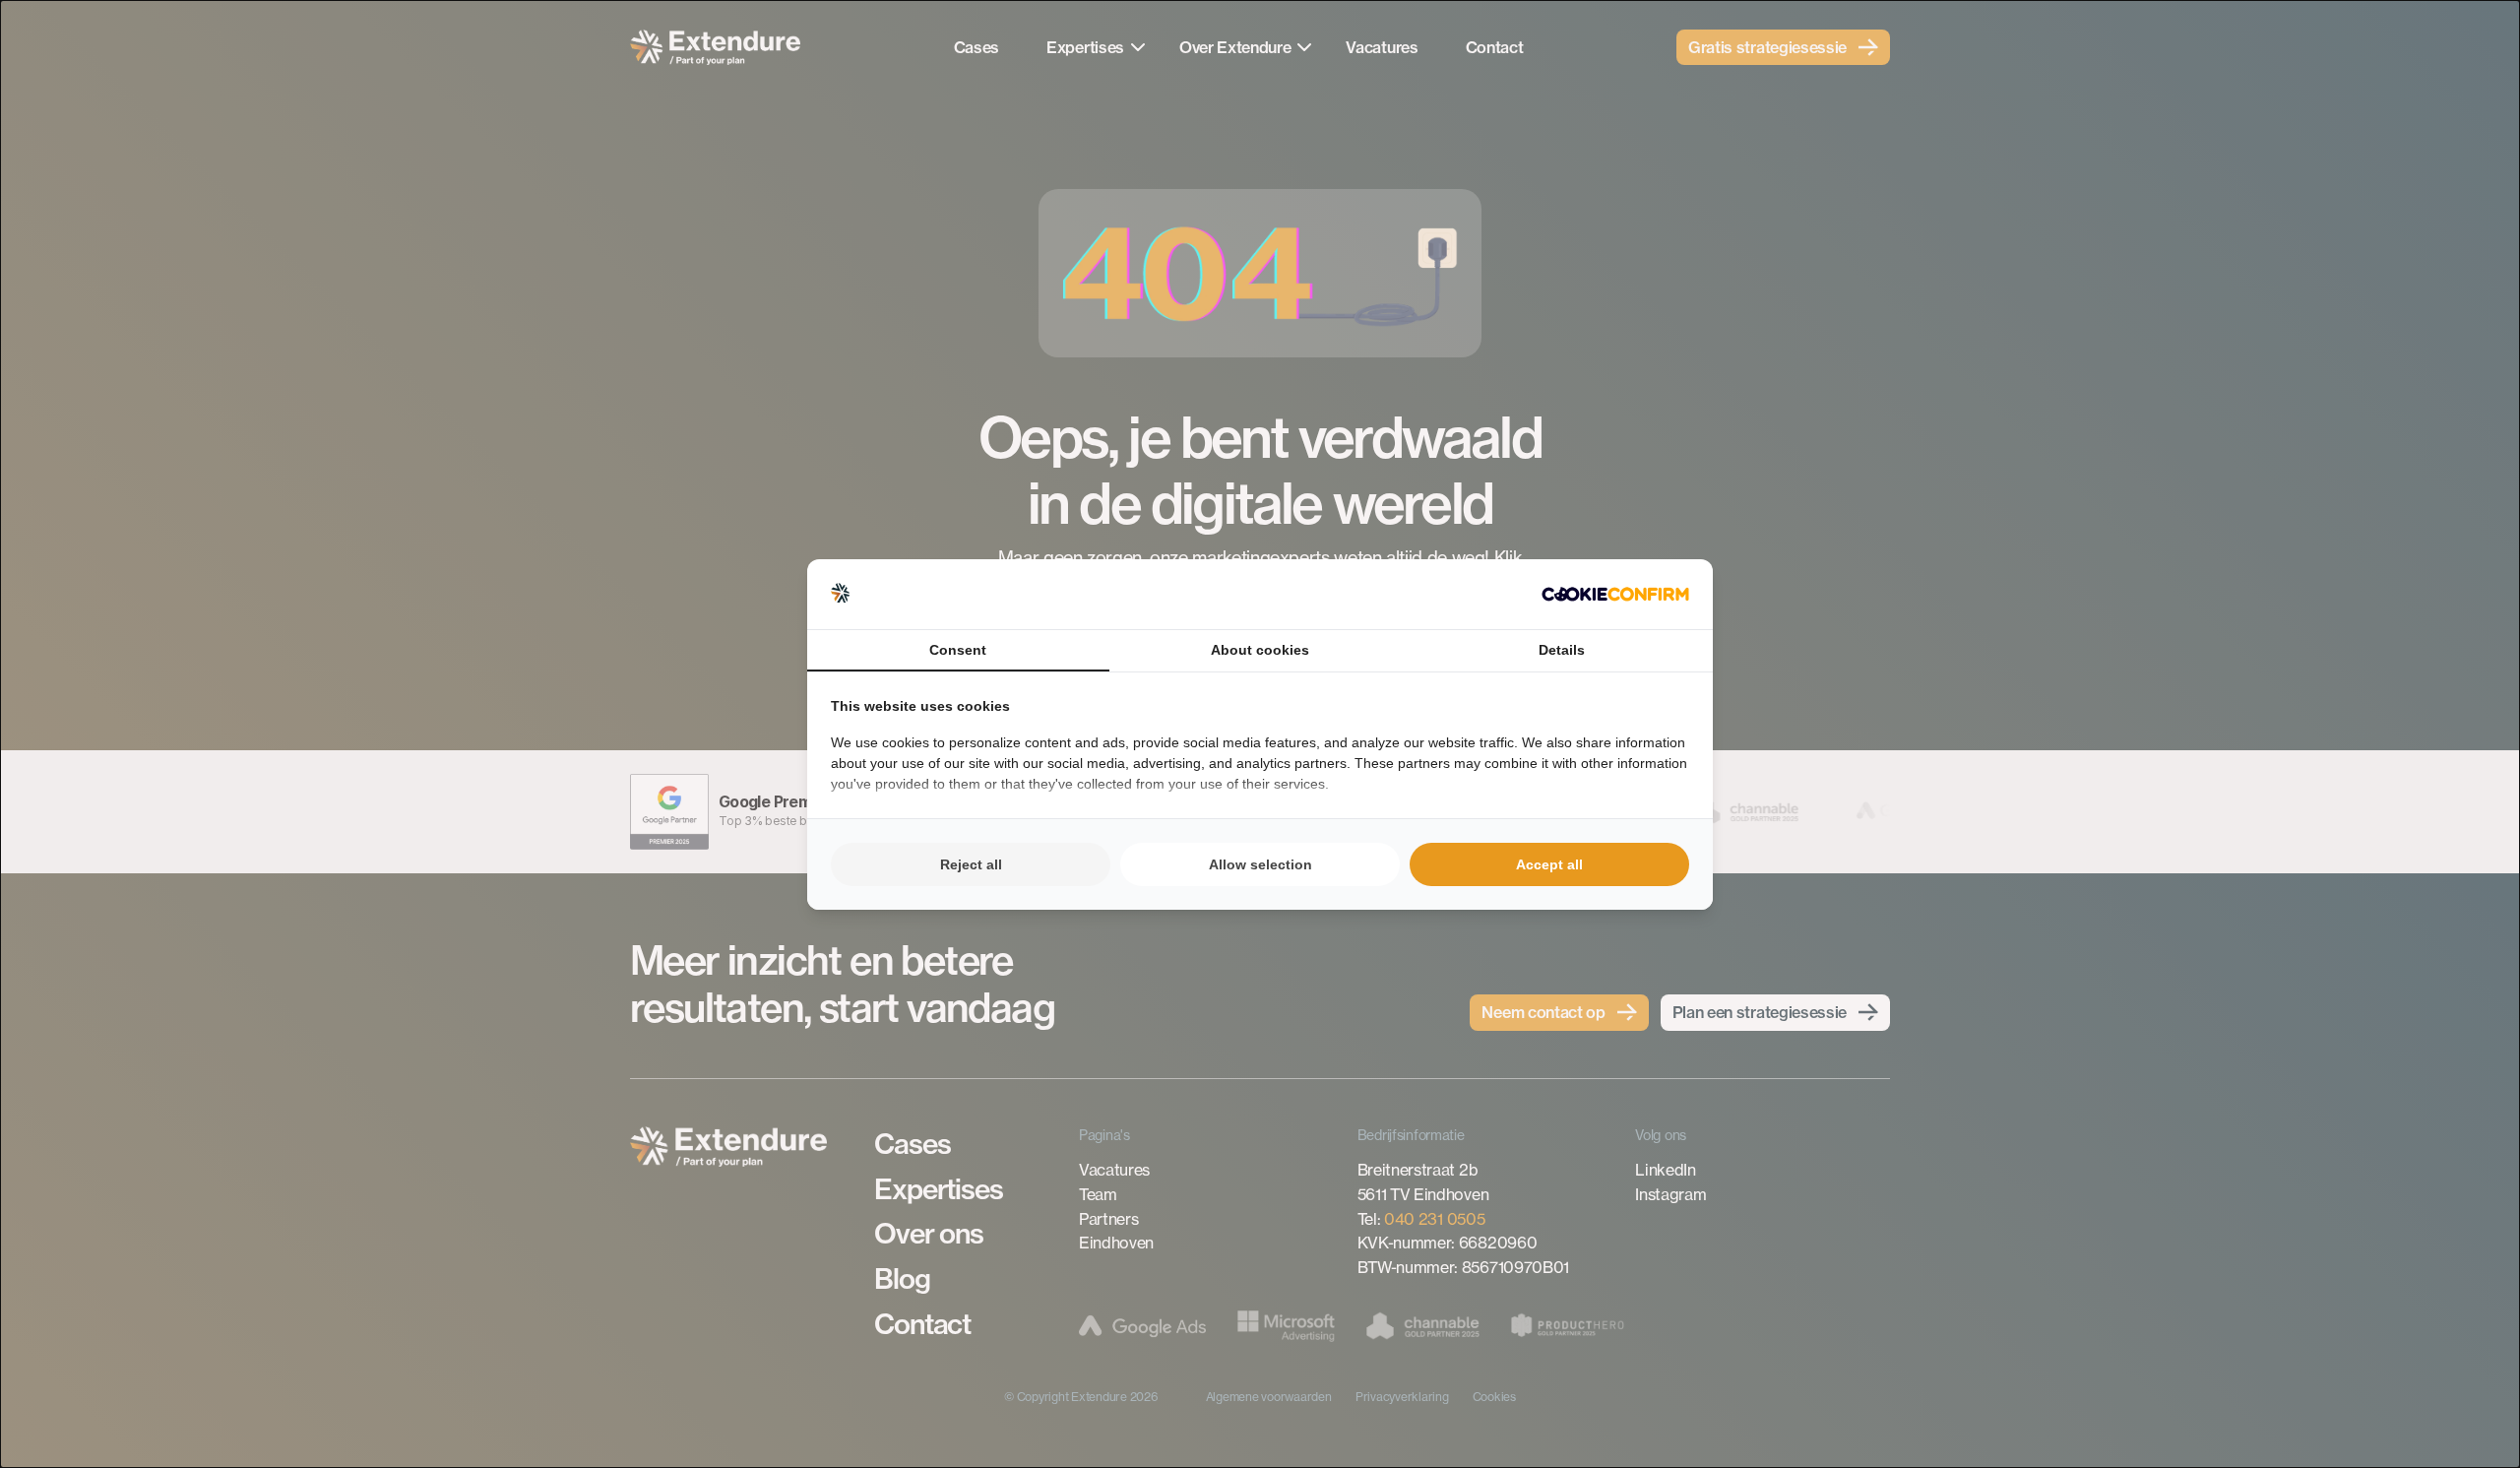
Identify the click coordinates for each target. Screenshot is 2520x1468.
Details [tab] (1562, 650)
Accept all (1549, 864)
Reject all (971, 864)
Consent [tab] (958, 650)
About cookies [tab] (1260, 650)
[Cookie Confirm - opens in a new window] (1615, 593)
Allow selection (1260, 864)
